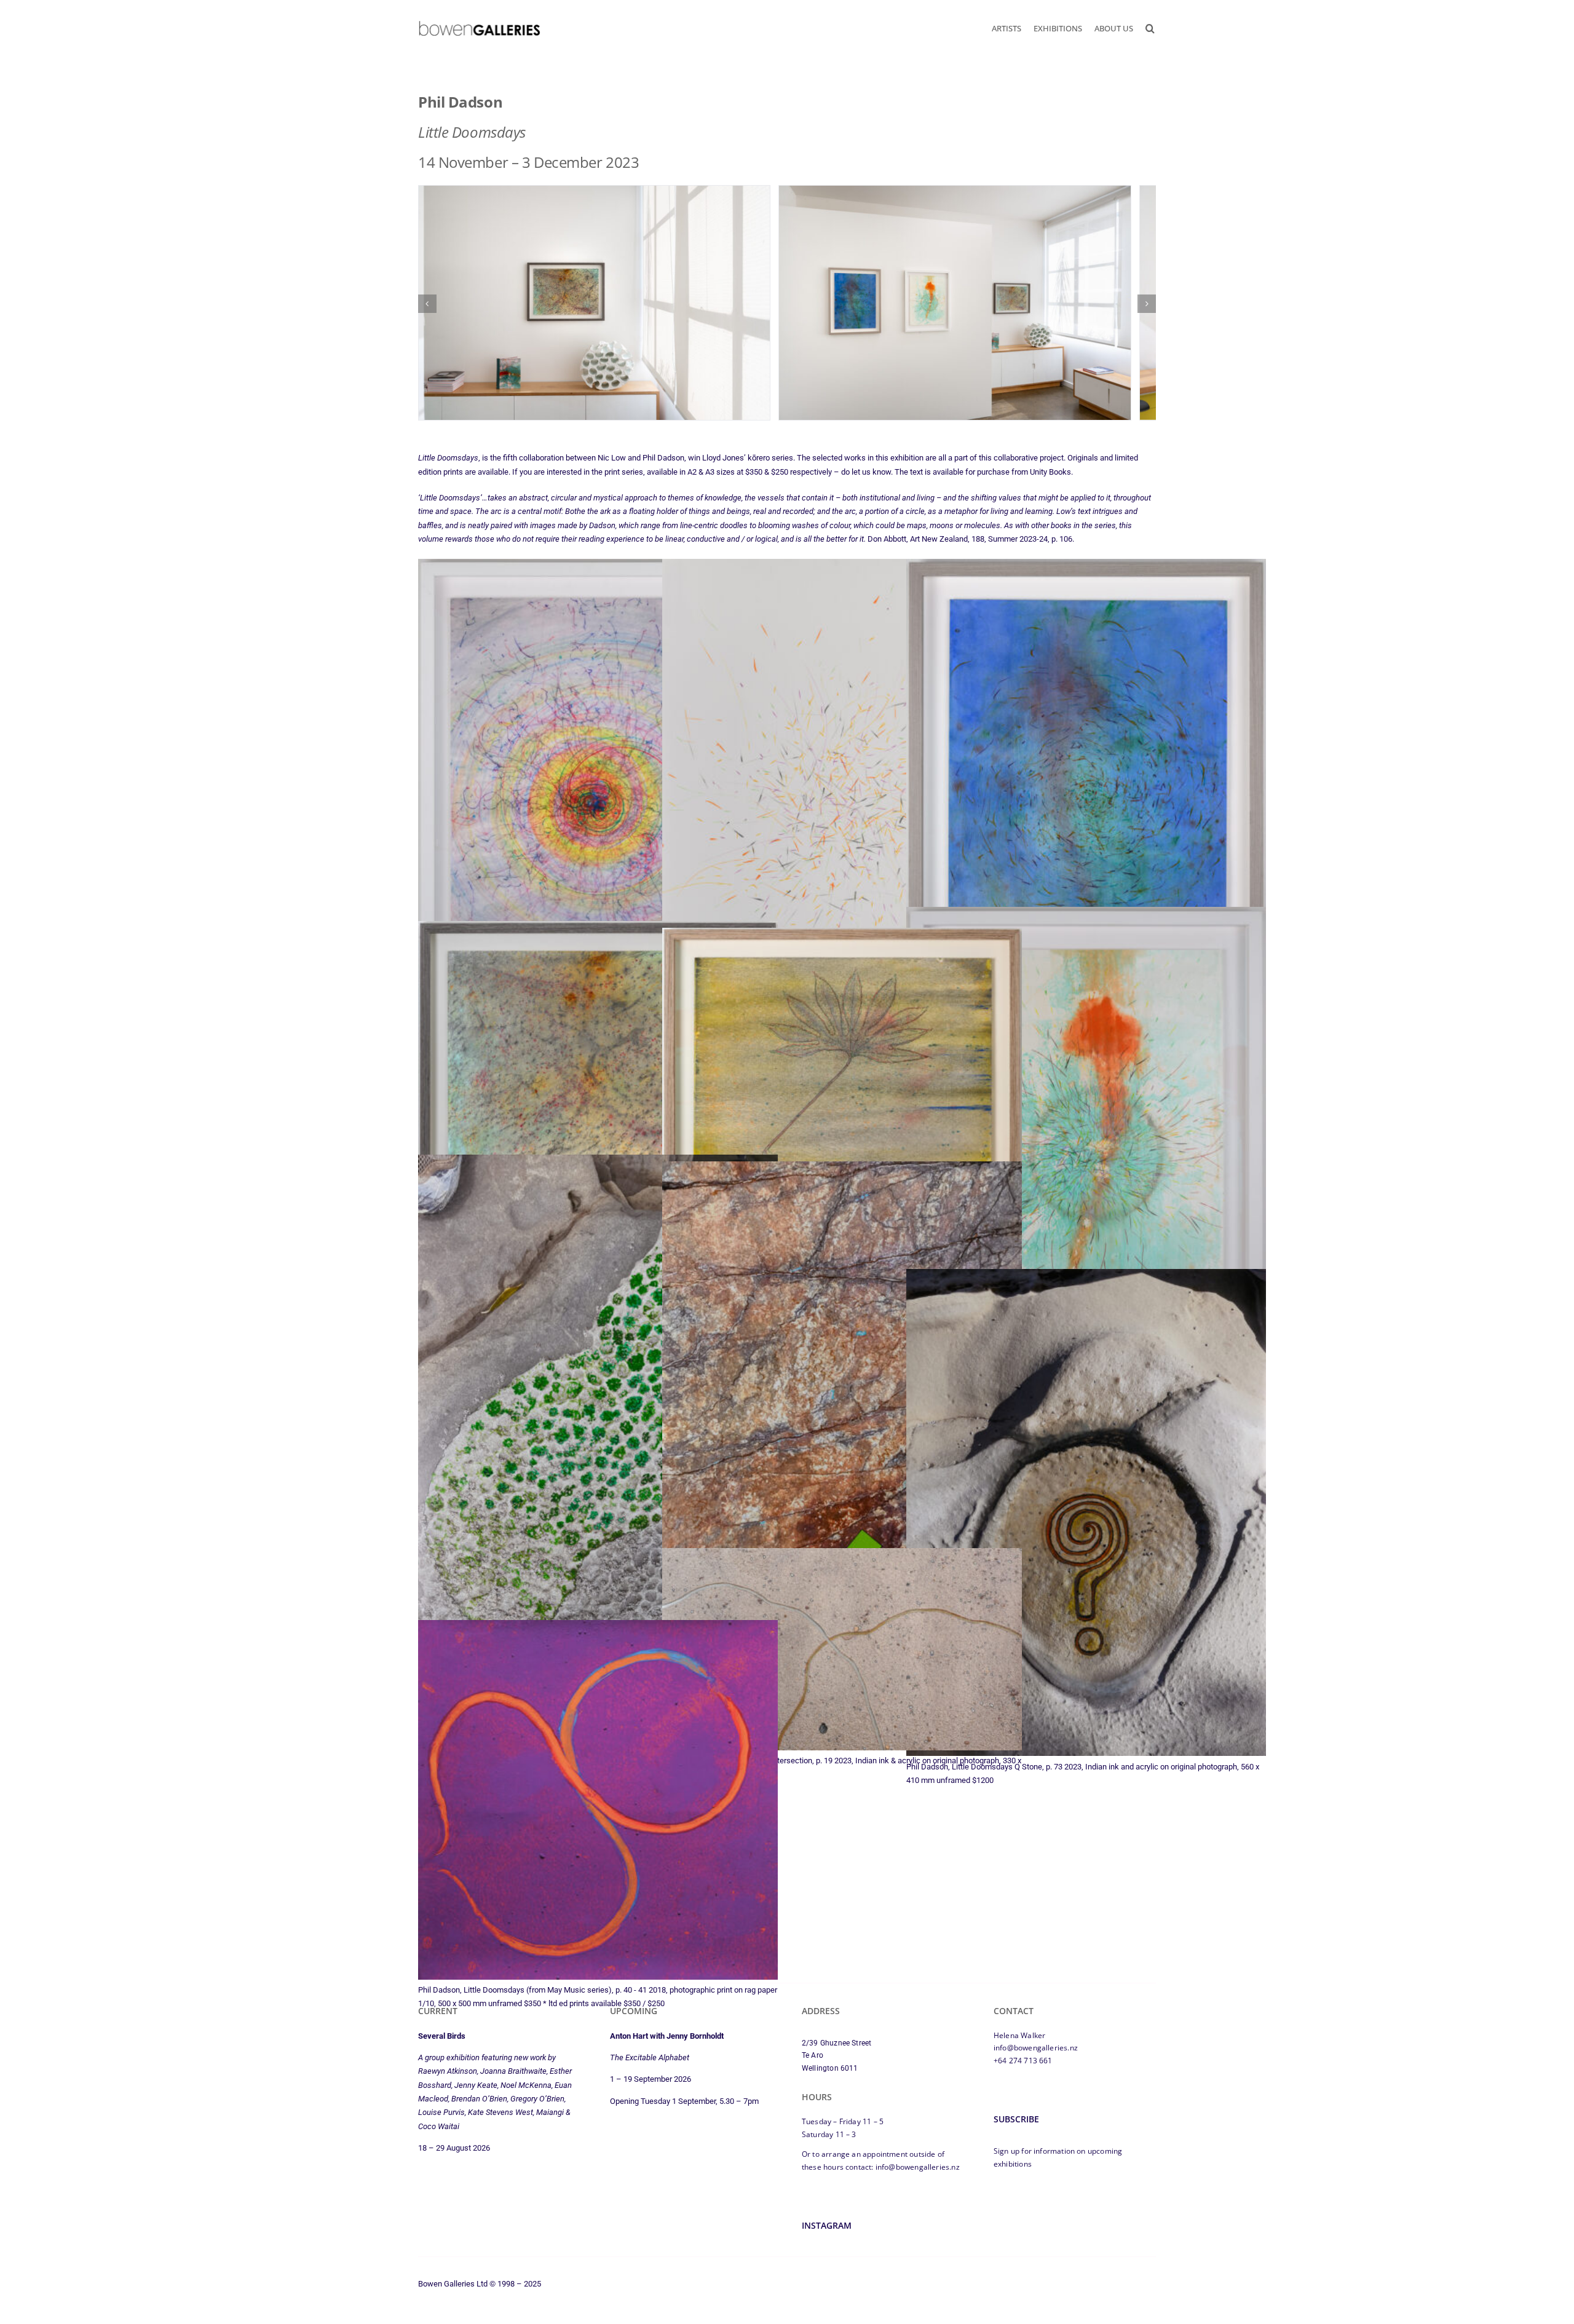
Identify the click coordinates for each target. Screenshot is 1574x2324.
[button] (1150, 28)
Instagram (827, 2233)
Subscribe (1016, 2127)
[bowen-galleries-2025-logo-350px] (479, 24)
